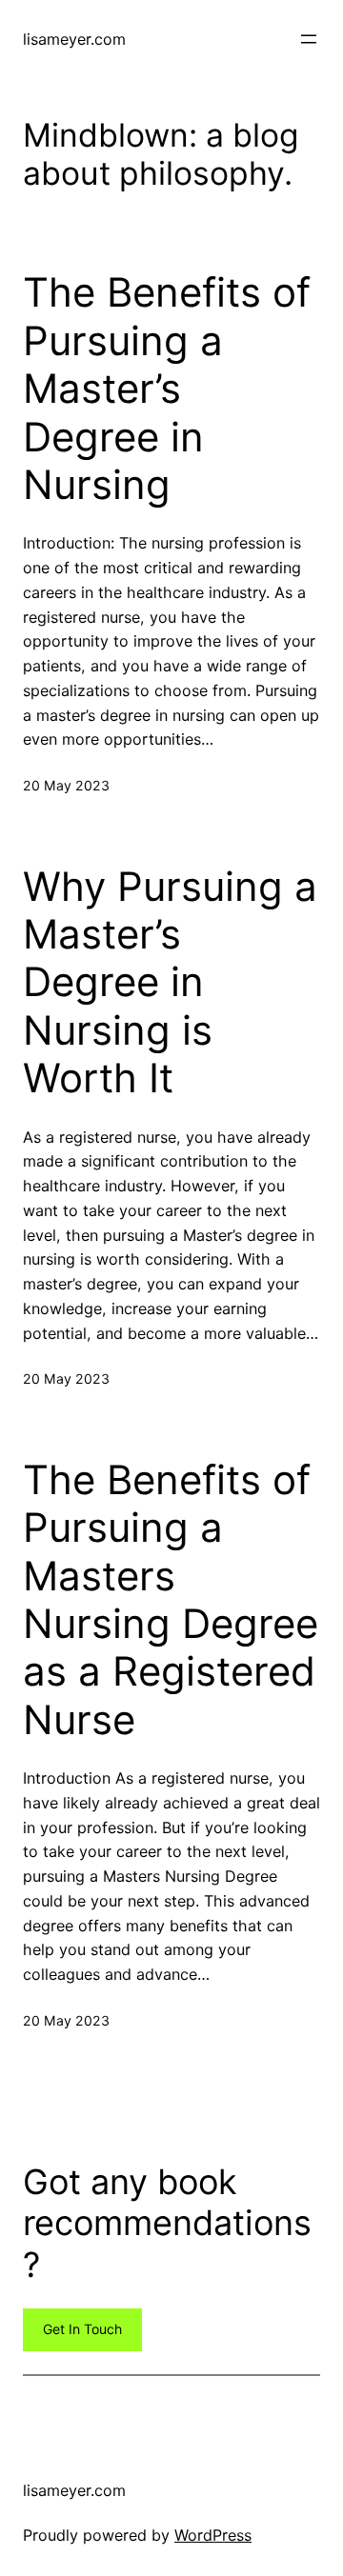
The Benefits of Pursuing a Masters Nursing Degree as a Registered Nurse (171, 1600)
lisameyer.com (74, 39)
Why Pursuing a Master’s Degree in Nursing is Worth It (170, 983)
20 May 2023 (66, 785)
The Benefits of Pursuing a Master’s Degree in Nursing (167, 389)
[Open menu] (309, 39)
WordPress (213, 2535)
